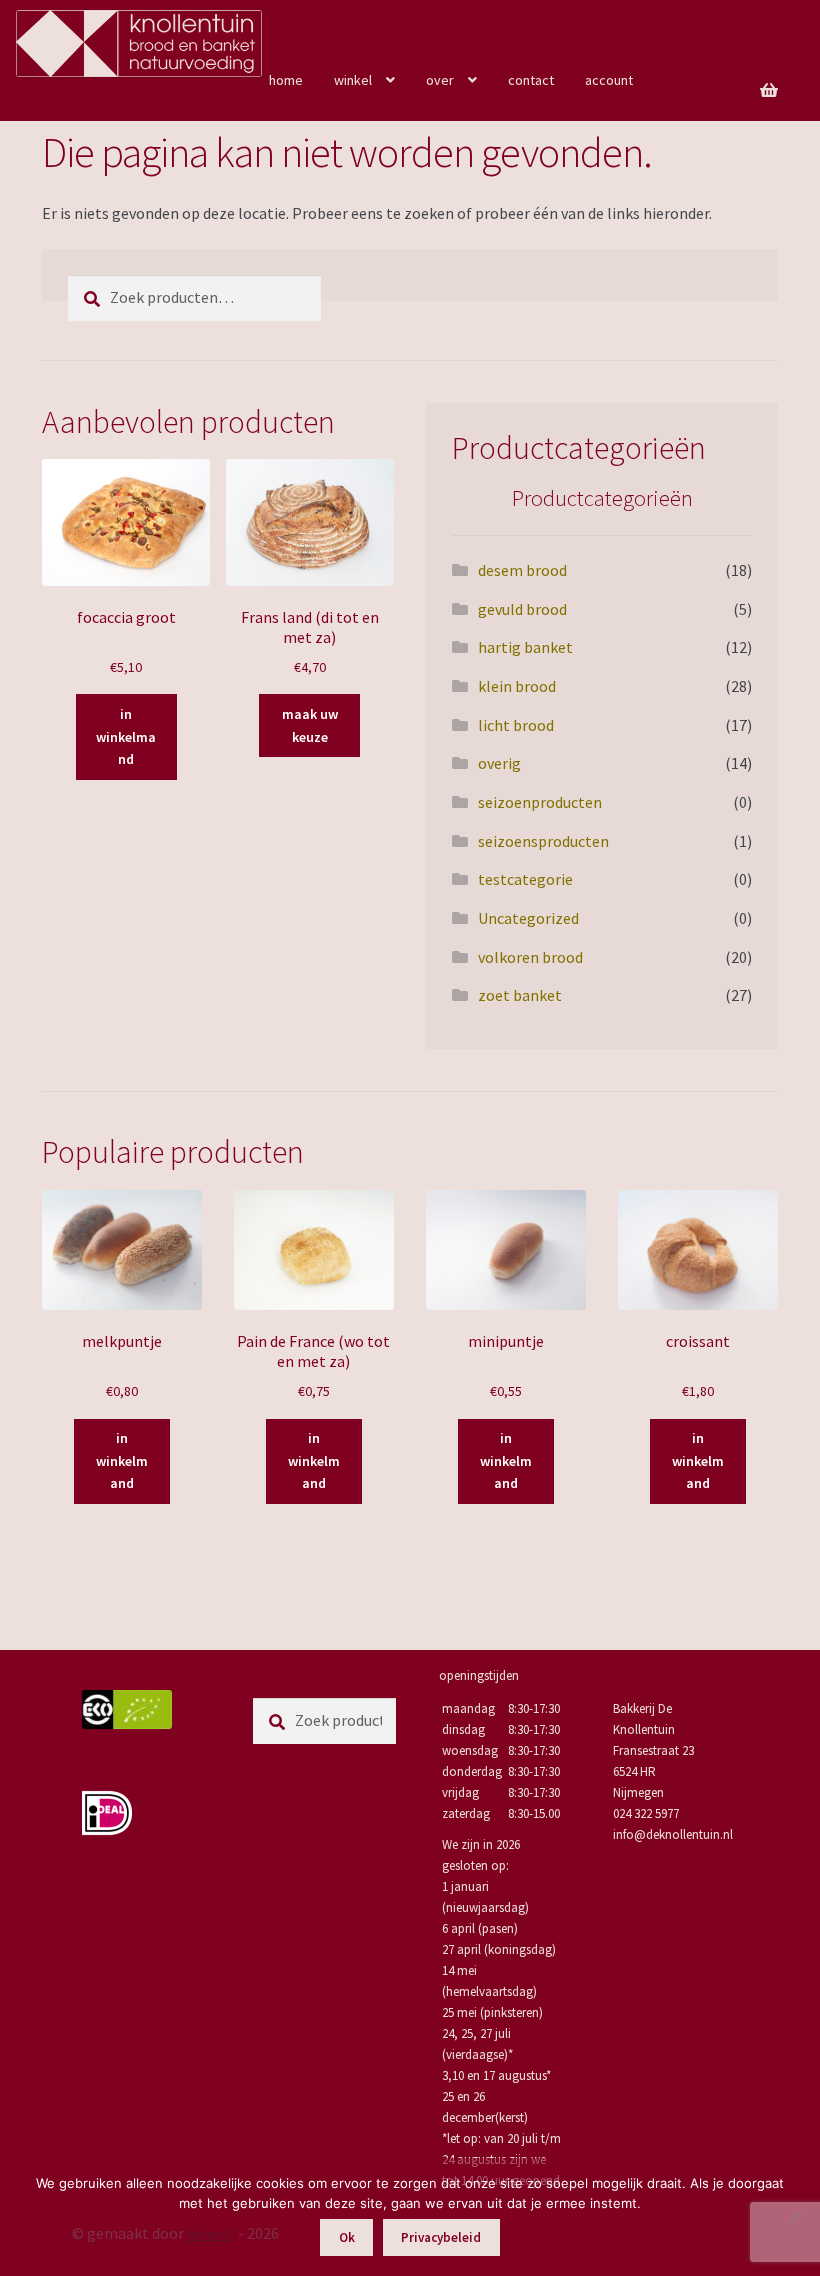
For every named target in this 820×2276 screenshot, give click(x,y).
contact (531, 80)
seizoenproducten (540, 802)
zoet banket (520, 995)
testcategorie (525, 879)
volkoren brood (530, 957)
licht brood (516, 725)
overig (499, 763)
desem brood (522, 570)
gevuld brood (522, 609)
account (609, 80)
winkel (353, 80)
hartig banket (525, 647)
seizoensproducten (543, 841)
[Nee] (795, 2217)
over (440, 80)
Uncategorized (528, 918)
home (286, 80)
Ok (347, 2237)
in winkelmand (126, 736)
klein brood (517, 686)
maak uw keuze (310, 725)
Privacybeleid (441, 2237)
